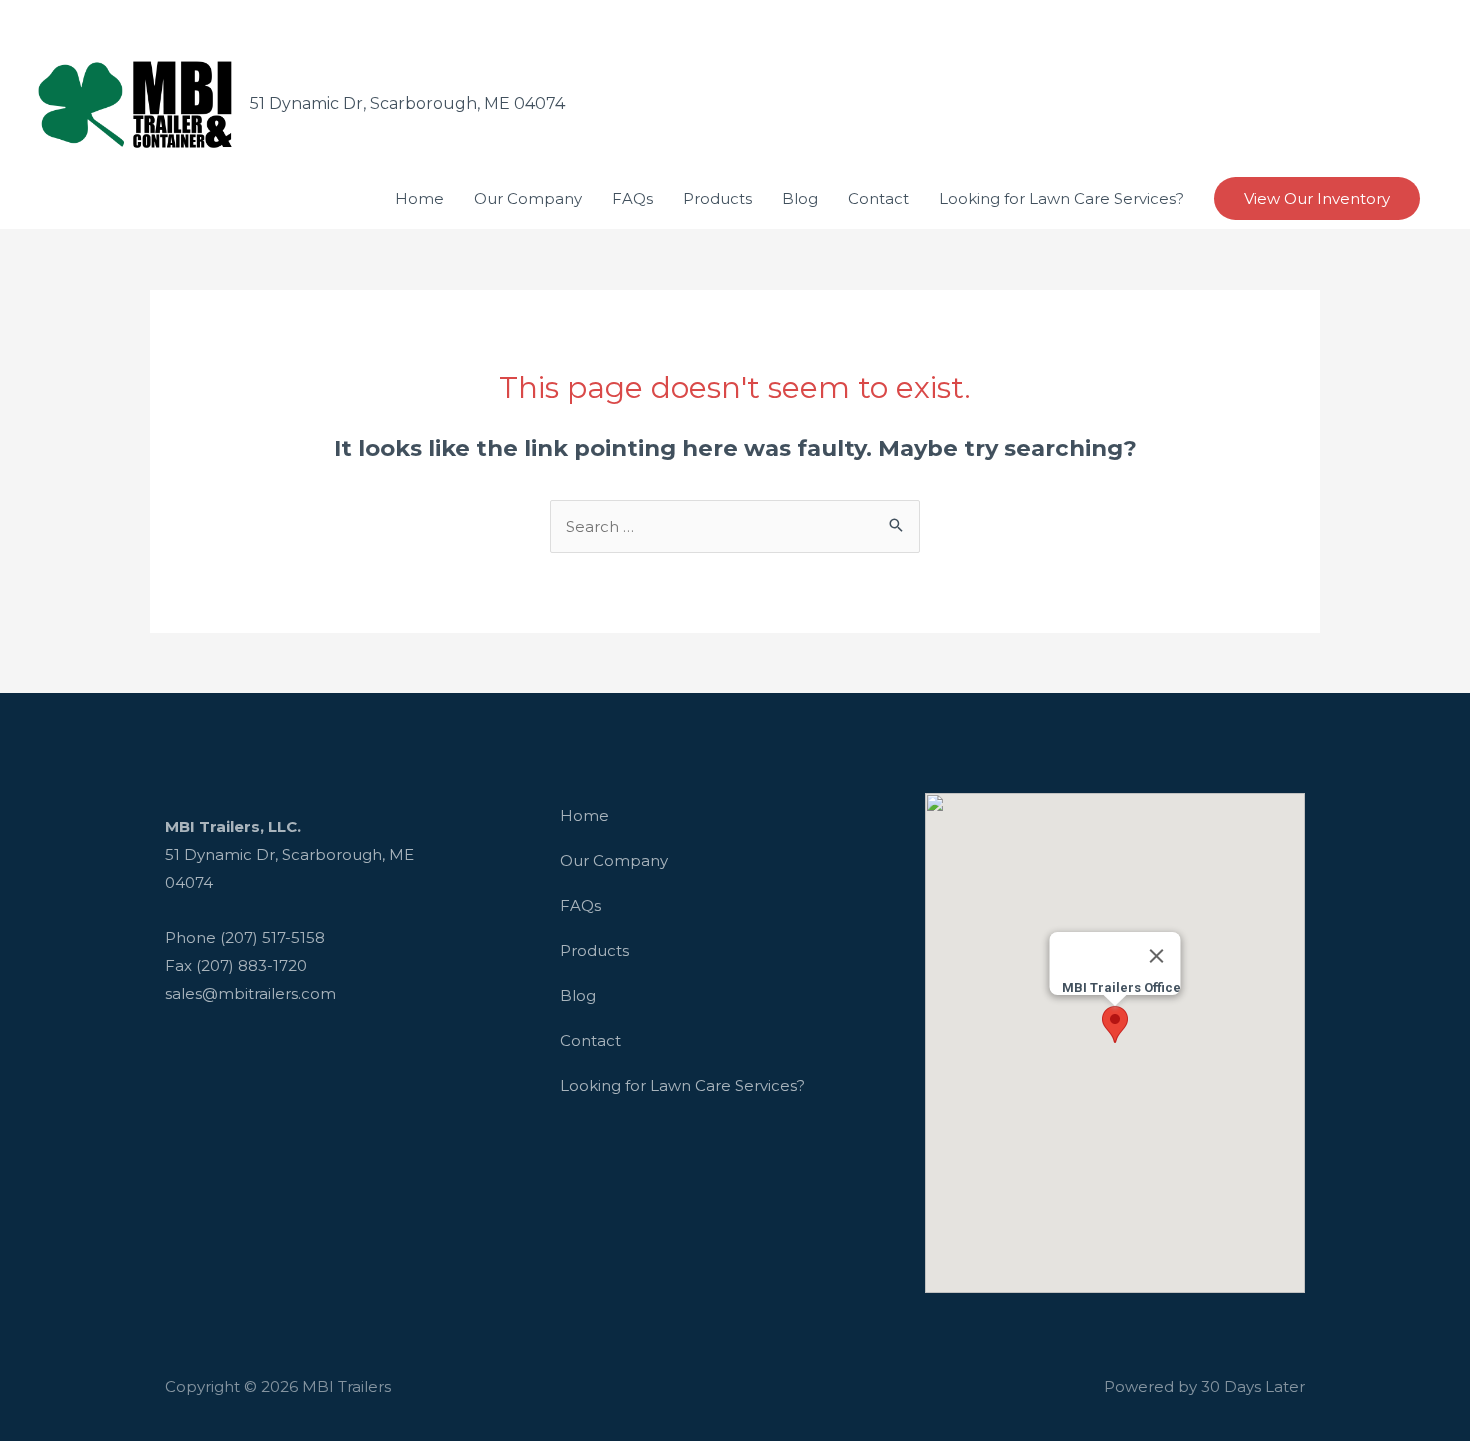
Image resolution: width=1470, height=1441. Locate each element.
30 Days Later (1253, 1386)
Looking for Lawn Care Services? (682, 1085)
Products (594, 950)
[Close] (1156, 956)
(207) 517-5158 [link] (272, 937)
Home (584, 815)
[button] (1115, 1024)
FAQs (580, 905)
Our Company (614, 860)
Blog (578, 995)
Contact (590, 1040)
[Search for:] (735, 526)
